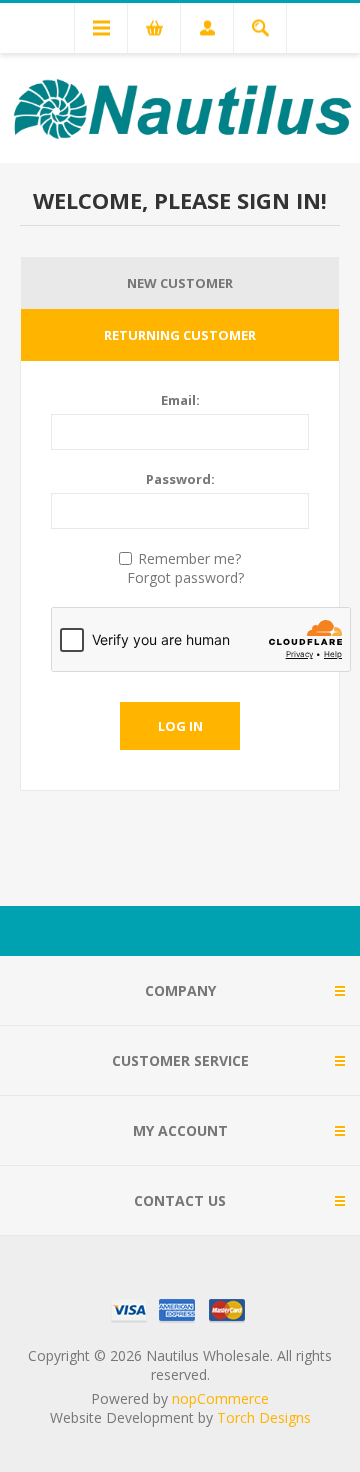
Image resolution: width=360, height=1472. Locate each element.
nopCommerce (220, 1398)
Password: (180, 479)
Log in (180, 726)
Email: (180, 400)
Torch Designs (264, 1417)
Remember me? (189, 558)
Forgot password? (185, 577)
